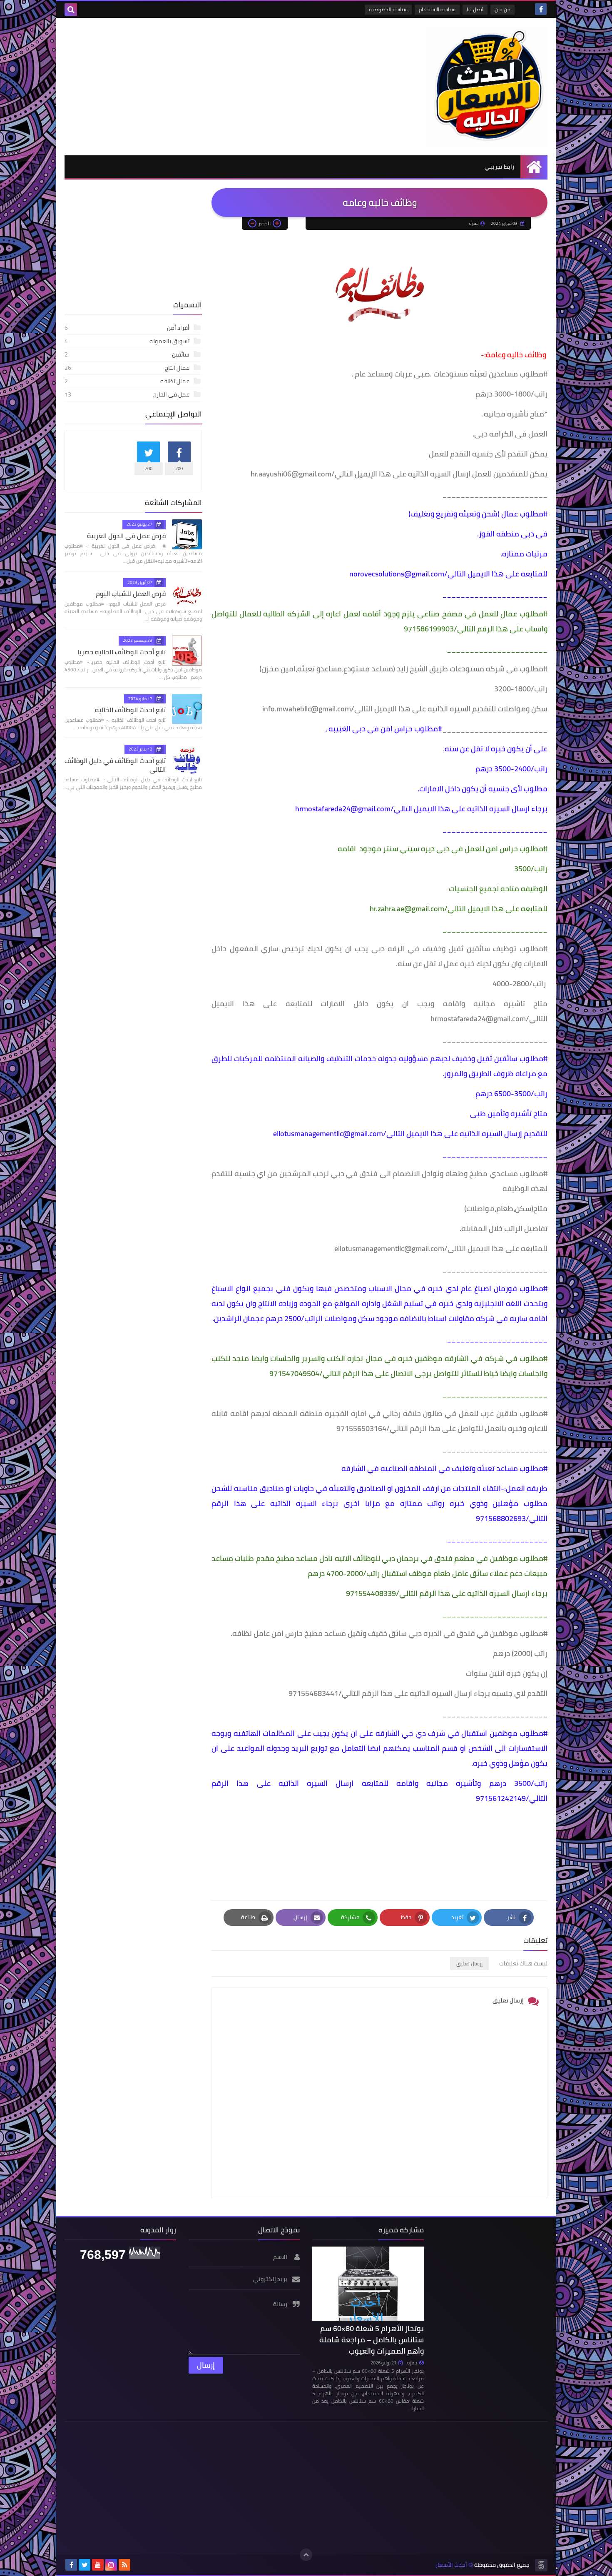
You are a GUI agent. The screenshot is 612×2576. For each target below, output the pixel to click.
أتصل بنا (475, 9)
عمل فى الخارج (127, 394)
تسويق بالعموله (127, 341)
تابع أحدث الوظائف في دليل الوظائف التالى (115, 765)
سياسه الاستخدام (437, 9)
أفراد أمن (127, 328)
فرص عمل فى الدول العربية (126, 536)
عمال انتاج (127, 368)
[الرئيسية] (534, 167)
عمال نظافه (127, 381)
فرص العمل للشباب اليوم (131, 594)
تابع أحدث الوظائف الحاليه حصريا (122, 652)
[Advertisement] (216, 85)
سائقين (127, 354)
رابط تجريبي (499, 167)
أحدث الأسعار (451, 2565)
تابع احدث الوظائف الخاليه (130, 710)
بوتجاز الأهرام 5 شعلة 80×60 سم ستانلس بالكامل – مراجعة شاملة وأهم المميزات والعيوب (372, 2340)
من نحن (503, 9)
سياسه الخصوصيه (388, 9)
